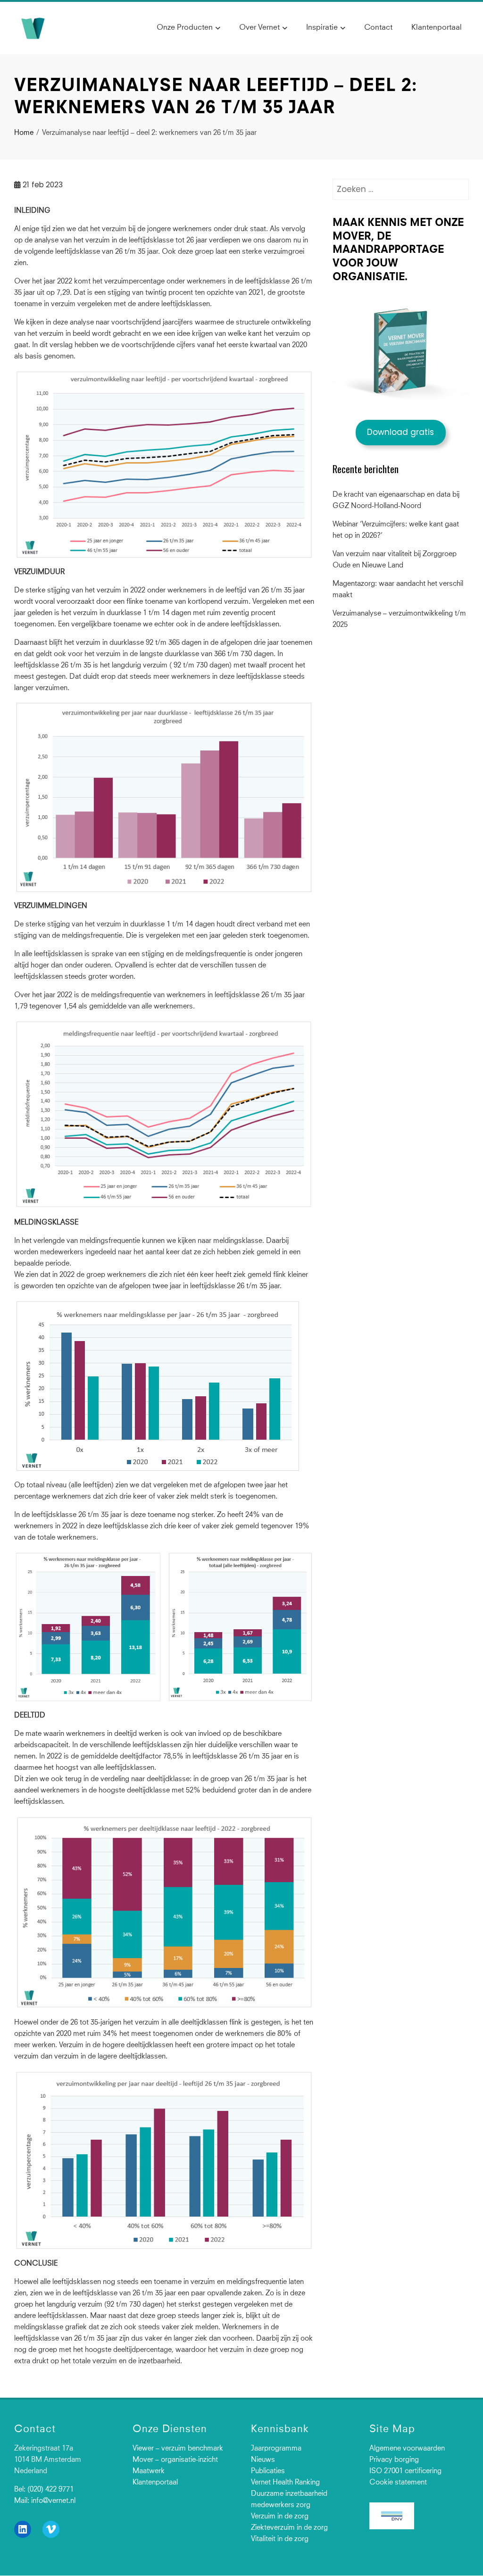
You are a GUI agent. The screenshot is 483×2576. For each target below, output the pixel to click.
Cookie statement (398, 2483)
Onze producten (185, 27)
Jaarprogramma (276, 2449)
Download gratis (400, 432)
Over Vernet (259, 27)
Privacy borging (394, 2460)
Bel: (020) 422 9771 (44, 2490)
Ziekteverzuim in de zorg (289, 2528)
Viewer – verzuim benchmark (178, 2449)
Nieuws (263, 2460)
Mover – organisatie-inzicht (175, 2460)
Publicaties (268, 2472)
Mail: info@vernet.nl (45, 2501)
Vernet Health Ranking (285, 2483)
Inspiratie (322, 27)
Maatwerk (149, 2472)
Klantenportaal (437, 27)
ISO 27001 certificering (405, 2472)
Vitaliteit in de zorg (280, 2539)
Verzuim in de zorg (280, 2517)
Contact (378, 27)
